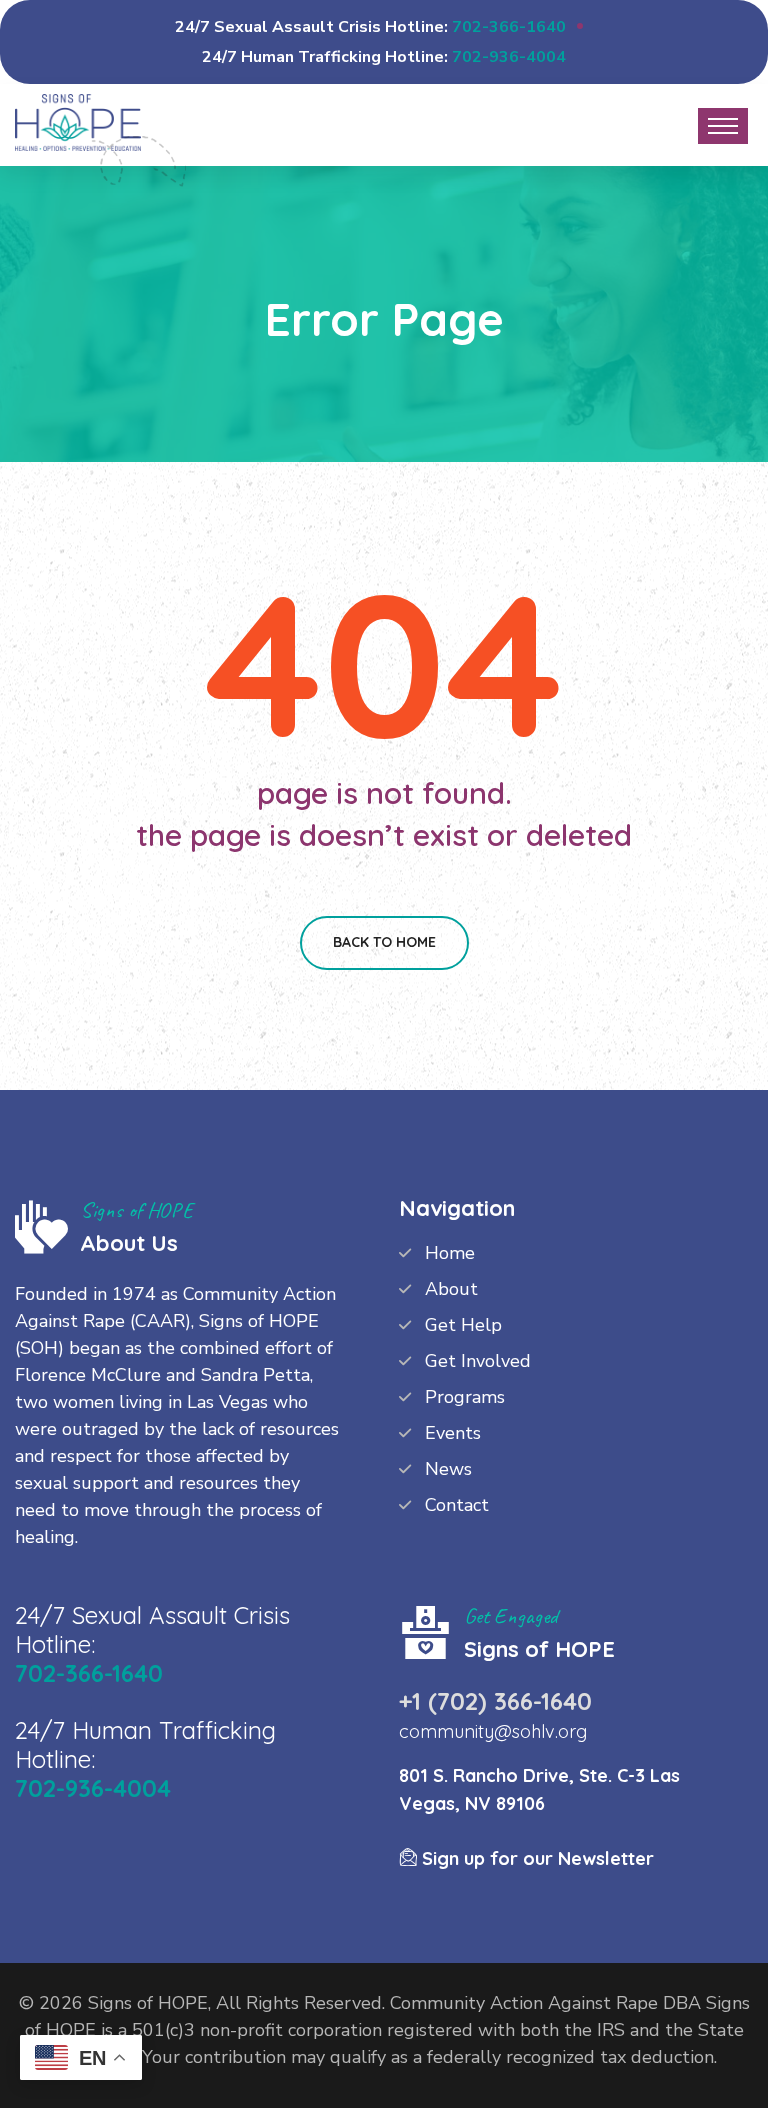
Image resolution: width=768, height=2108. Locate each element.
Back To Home (384, 942)
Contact (457, 1505)
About (451, 1289)
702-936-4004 (509, 57)
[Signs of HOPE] (78, 120)
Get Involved (478, 1361)
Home (450, 1253)
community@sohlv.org (493, 1731)
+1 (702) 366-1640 (495, 1701)
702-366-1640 (509, 27)
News (448, 1469)
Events (453, 1433)
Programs (465, 1397)
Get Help (463, 1325)
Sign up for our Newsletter (535, 1858)
